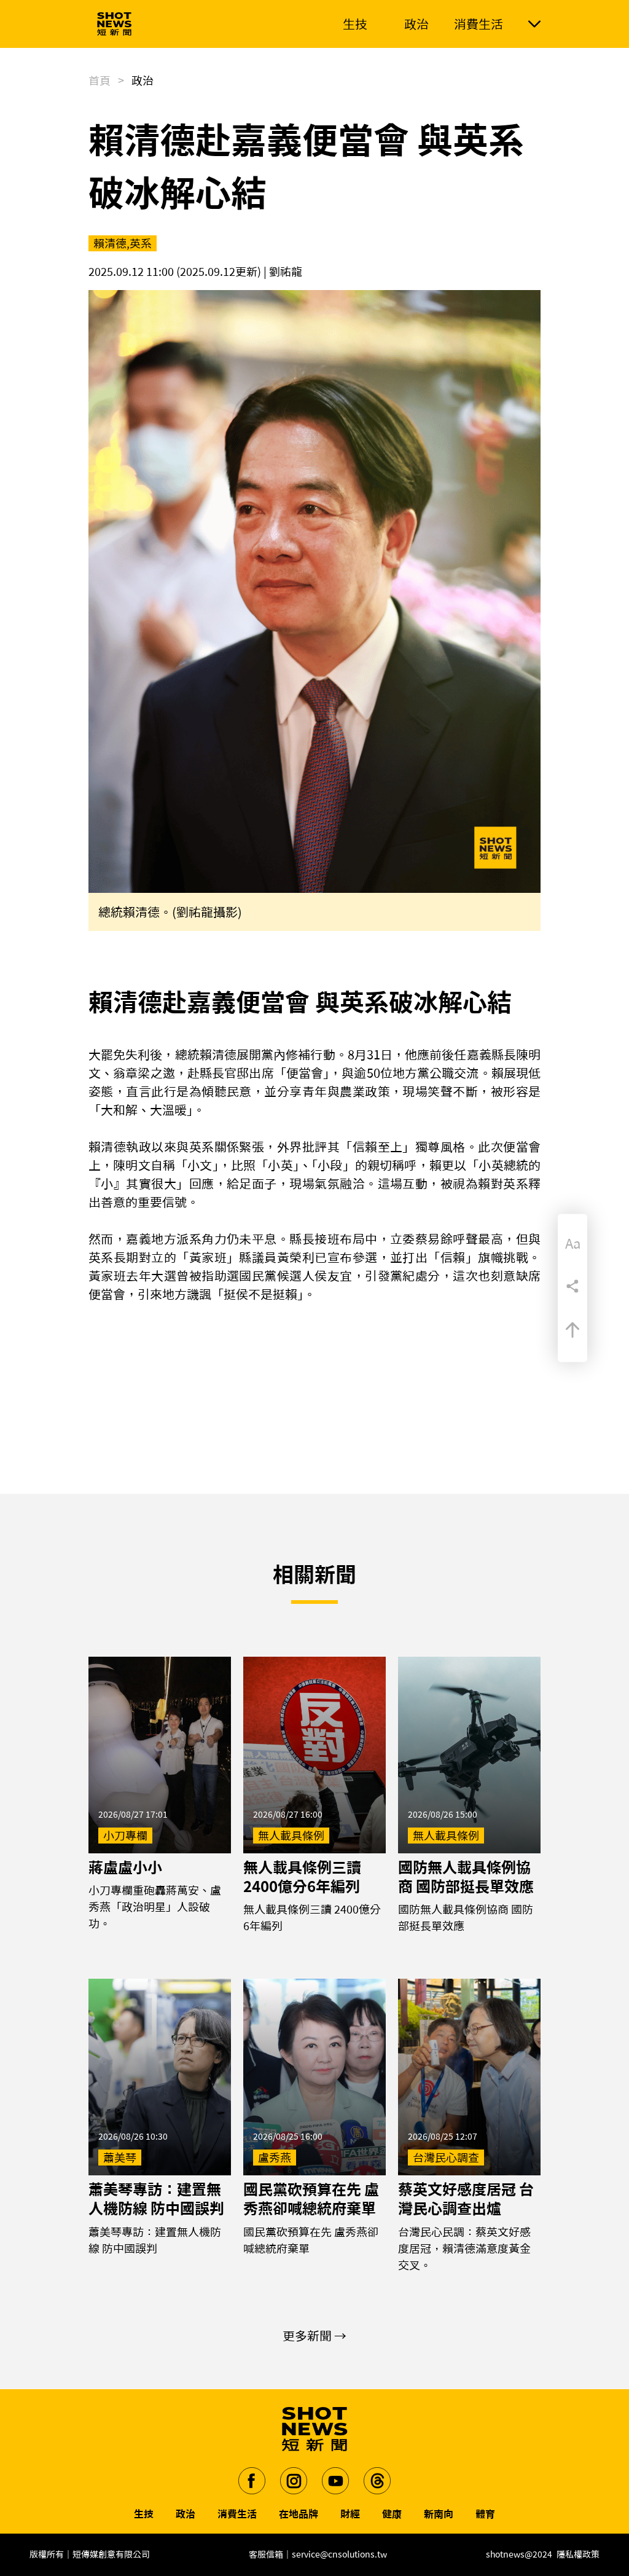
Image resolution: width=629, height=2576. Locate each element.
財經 (350, 2514)
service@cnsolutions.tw (339, 2554)
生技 (144, 2514)
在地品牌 (299, 2514)
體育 (485, 2514)
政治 (186, 2514)
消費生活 (237, 2514)
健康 (392, 2514)
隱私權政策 (578, 2554)
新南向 (439, 2514)
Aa (573, 1244)
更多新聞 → (314, 2336)
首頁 (100, 80)
